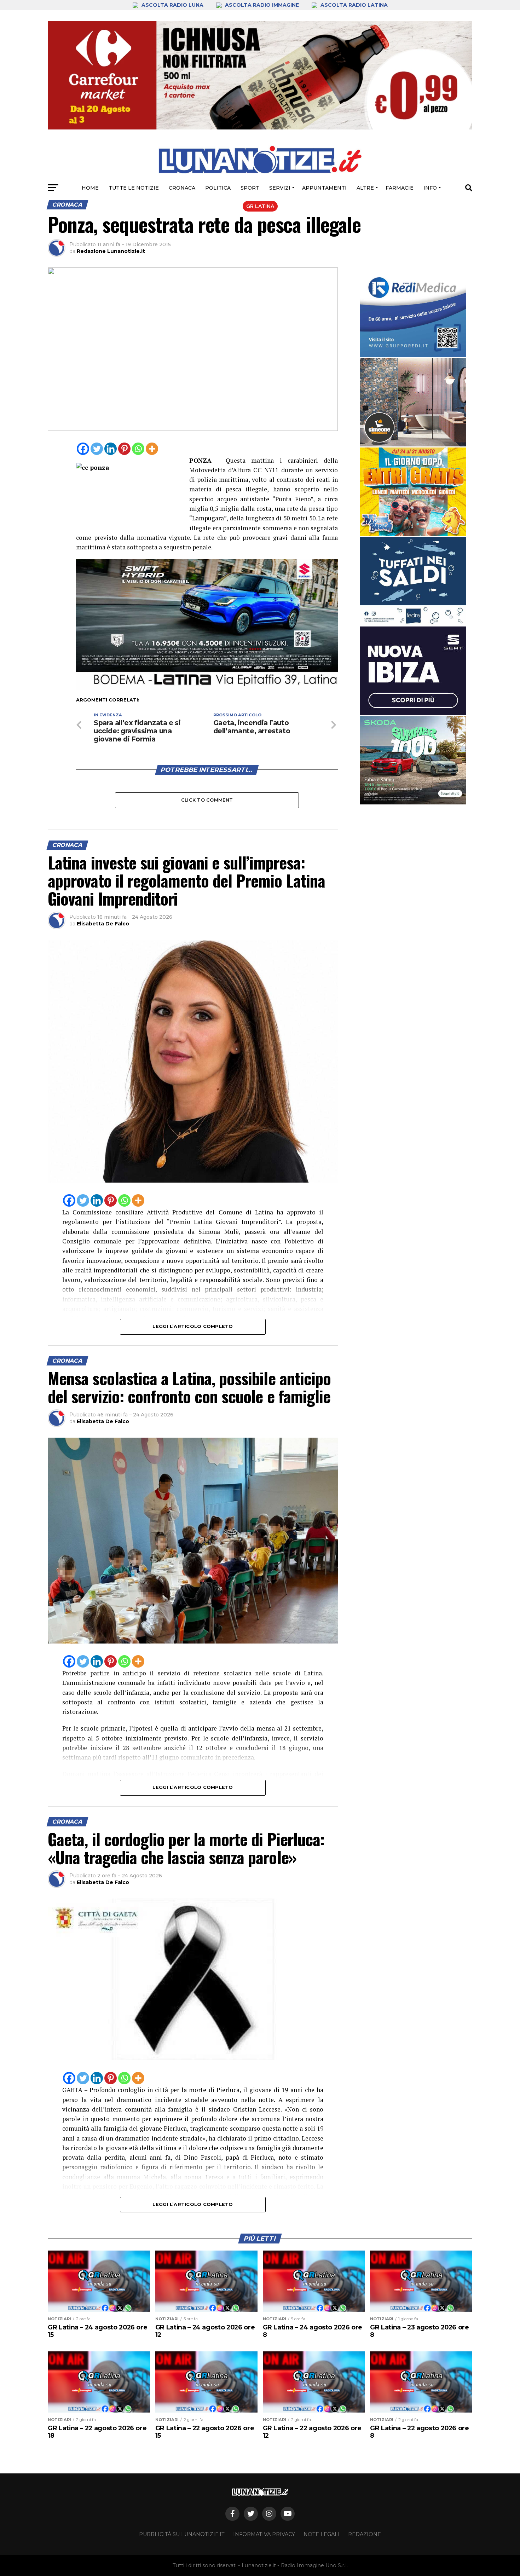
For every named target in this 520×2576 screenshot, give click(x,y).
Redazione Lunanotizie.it (111, 251)
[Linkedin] (111, 449)
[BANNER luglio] (413, 492)
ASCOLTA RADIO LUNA (172, 5)
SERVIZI (280, 188)
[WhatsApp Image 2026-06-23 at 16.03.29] (413, 581)
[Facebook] (83, 449)
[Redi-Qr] (413, 313)
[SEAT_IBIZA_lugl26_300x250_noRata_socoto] (413, 671)
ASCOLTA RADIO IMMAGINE (262, 5)
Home (90, 188)
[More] (152, 449)
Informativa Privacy (264, 2534)
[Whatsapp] (138, 449)
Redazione (365, 2534)
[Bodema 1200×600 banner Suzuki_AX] (207, 688)
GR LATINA (260, 206)
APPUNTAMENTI (324, 188)
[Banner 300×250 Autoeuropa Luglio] (413, 760)
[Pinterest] (124, 449)
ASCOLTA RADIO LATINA (353, 5)
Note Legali (322, 2534)
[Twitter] (97, 449)
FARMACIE (400, 188)
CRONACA (182, 188)
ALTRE (365, 188)
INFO (430, 188)
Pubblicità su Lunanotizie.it (182, 2534)
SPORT (250, 188)
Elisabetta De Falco (103, 924)
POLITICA (218, 188)
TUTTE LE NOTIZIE (134, 188)
